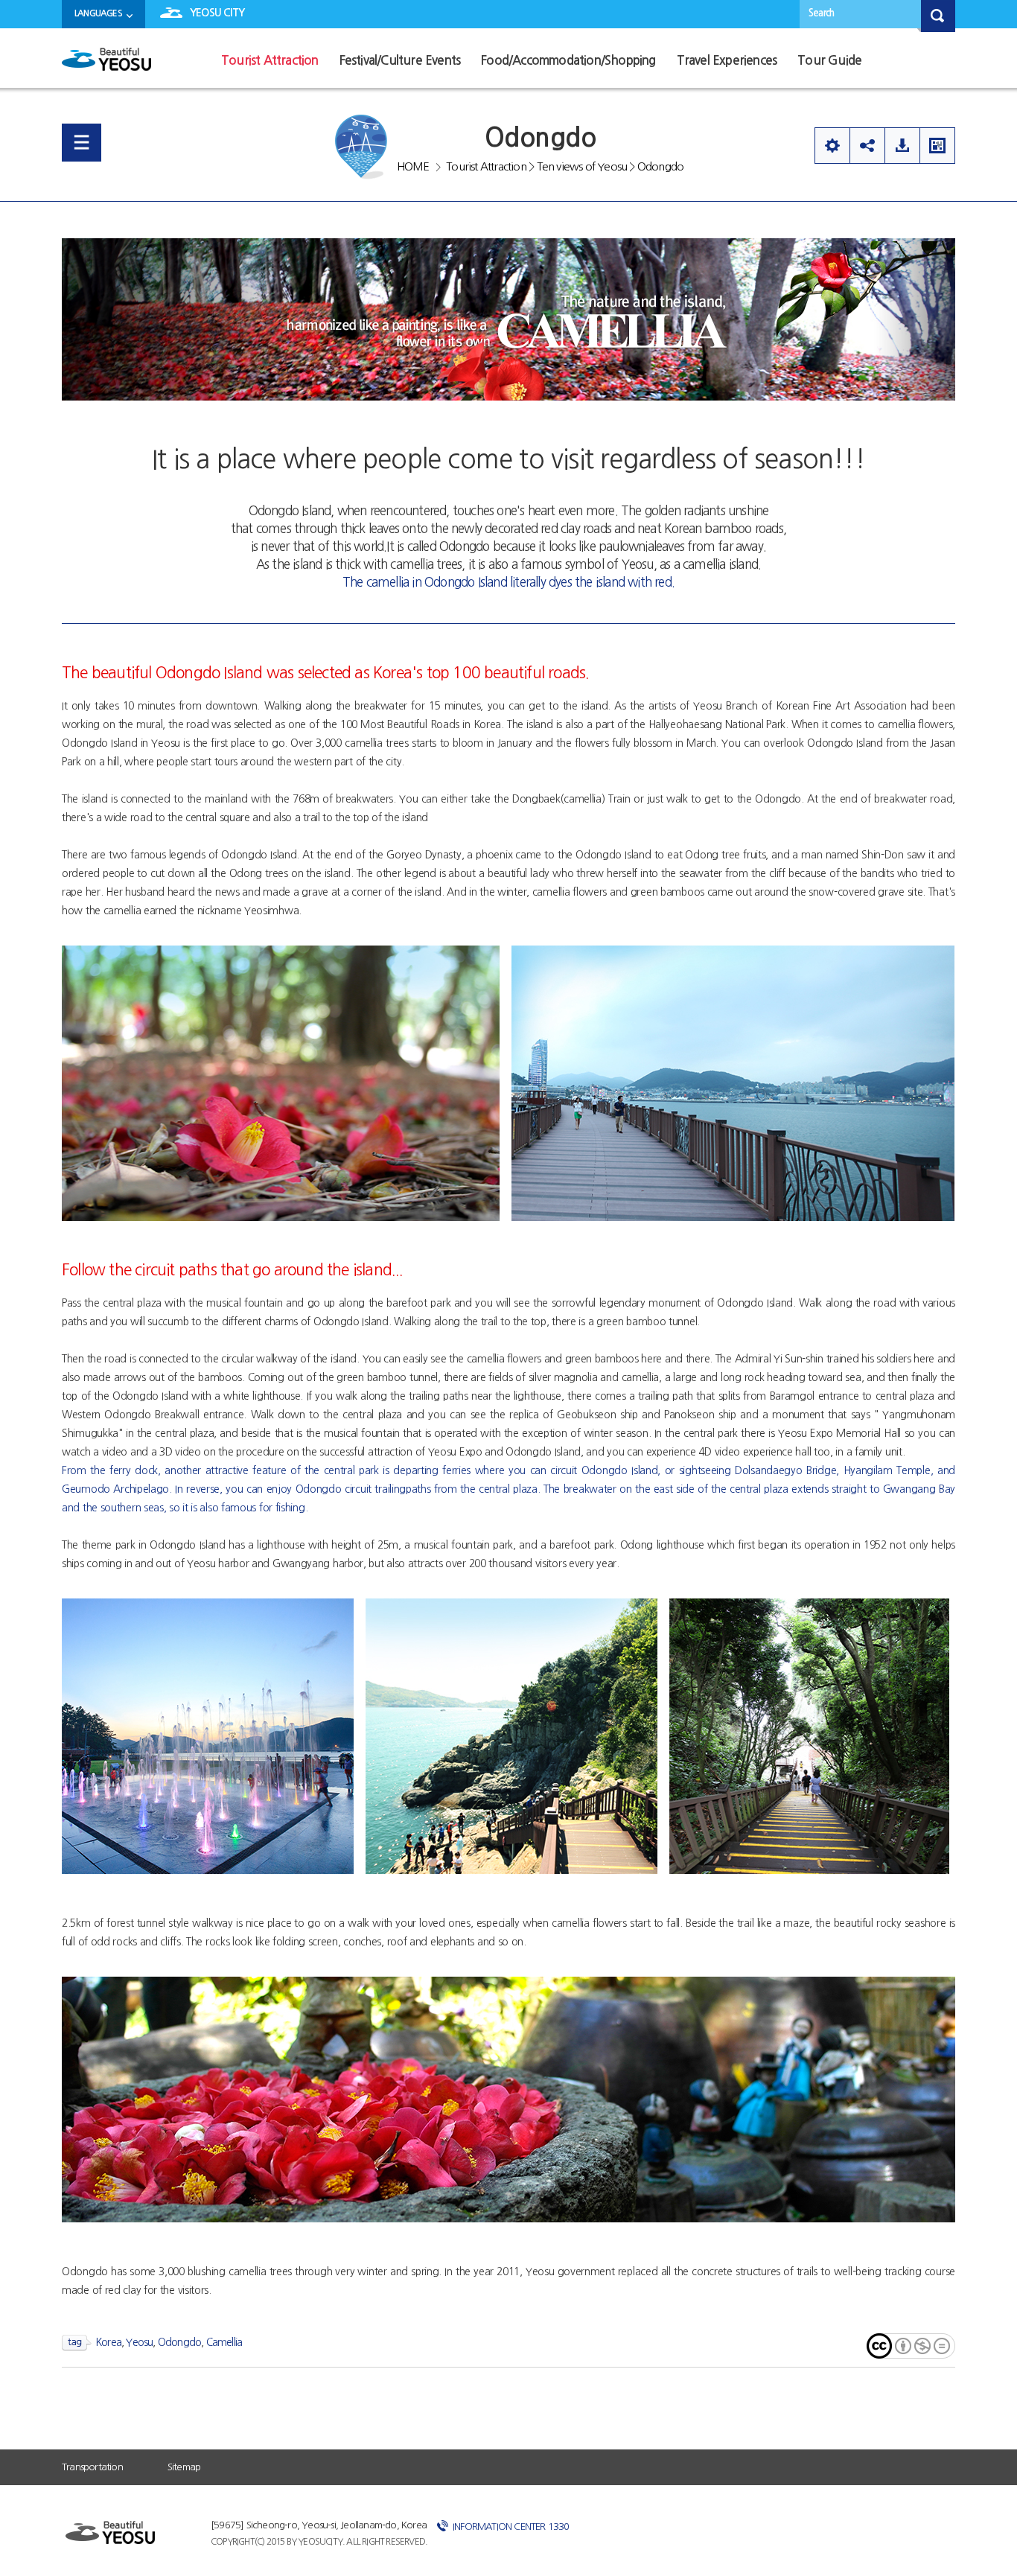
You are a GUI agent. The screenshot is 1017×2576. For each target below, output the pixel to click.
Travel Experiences (727, 61)
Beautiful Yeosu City (106, 65)
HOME (413, 166)
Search (821, 13)
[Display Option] (832, 146)
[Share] (867, 146)
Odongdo (660, 166)
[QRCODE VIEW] (937, 146)
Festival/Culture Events (400, 61)
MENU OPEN (82, 143)
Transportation (92, 2467)
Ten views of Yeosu (582, 166)
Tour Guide (829, 61)
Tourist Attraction (270, 61)
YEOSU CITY (217, 13)
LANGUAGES (98, 13)
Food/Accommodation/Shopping (568, 61)
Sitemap (184, 2467)
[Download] (902, 146)
